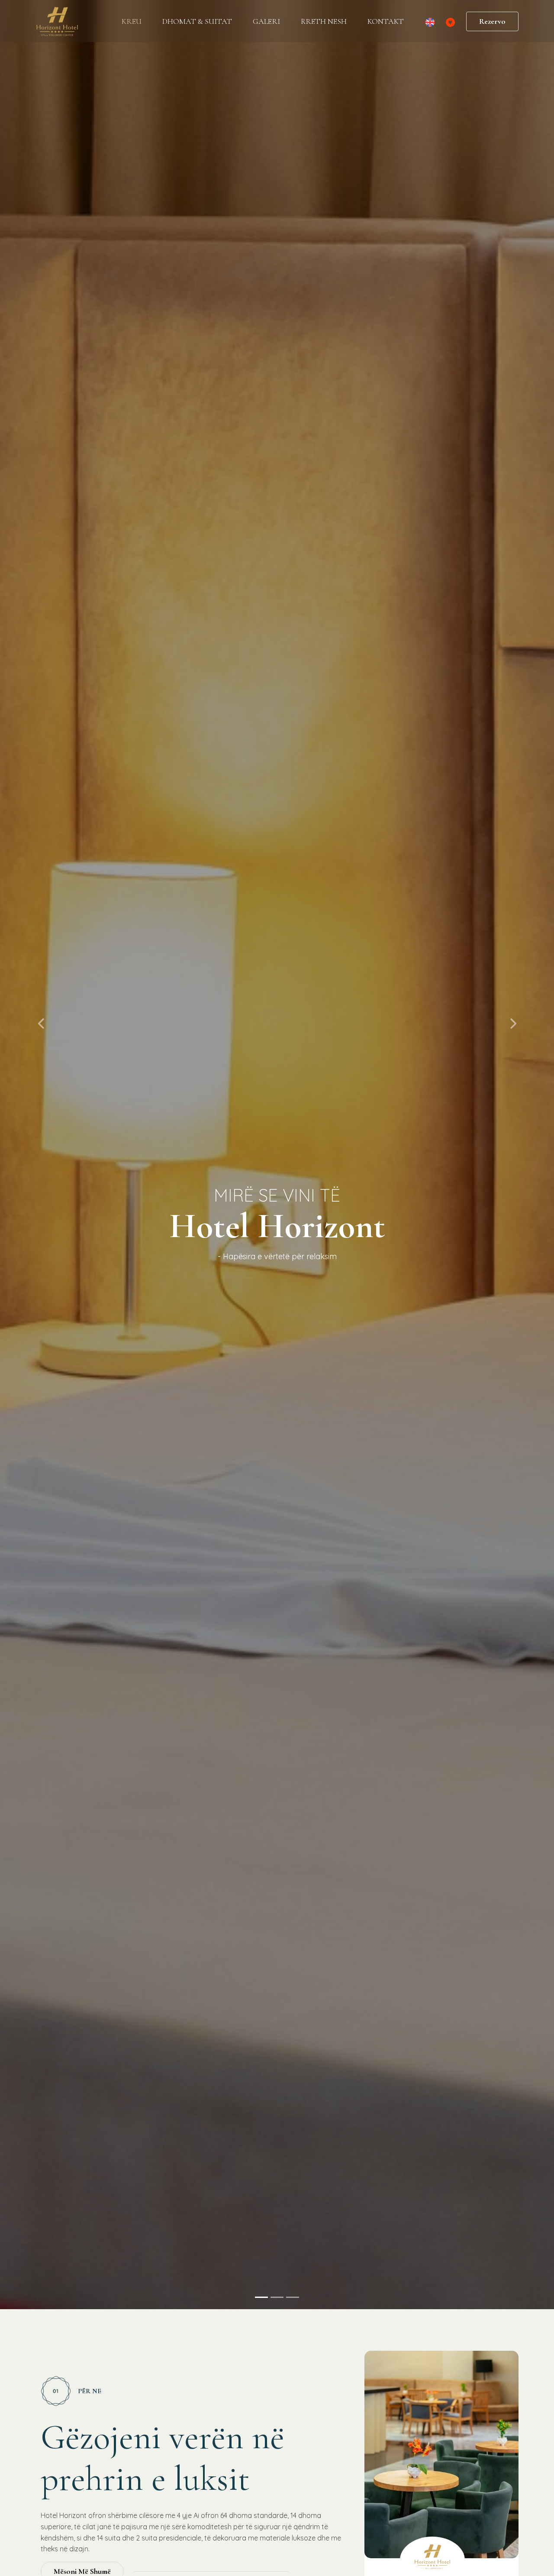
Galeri (266, 21)
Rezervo (492, 21)
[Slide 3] (293, 2297)
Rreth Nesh (324, 21)
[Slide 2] (277, 2297)
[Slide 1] (261, 2297)
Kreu (132, 21)
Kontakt (386, 21)
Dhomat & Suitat (197, 21)
